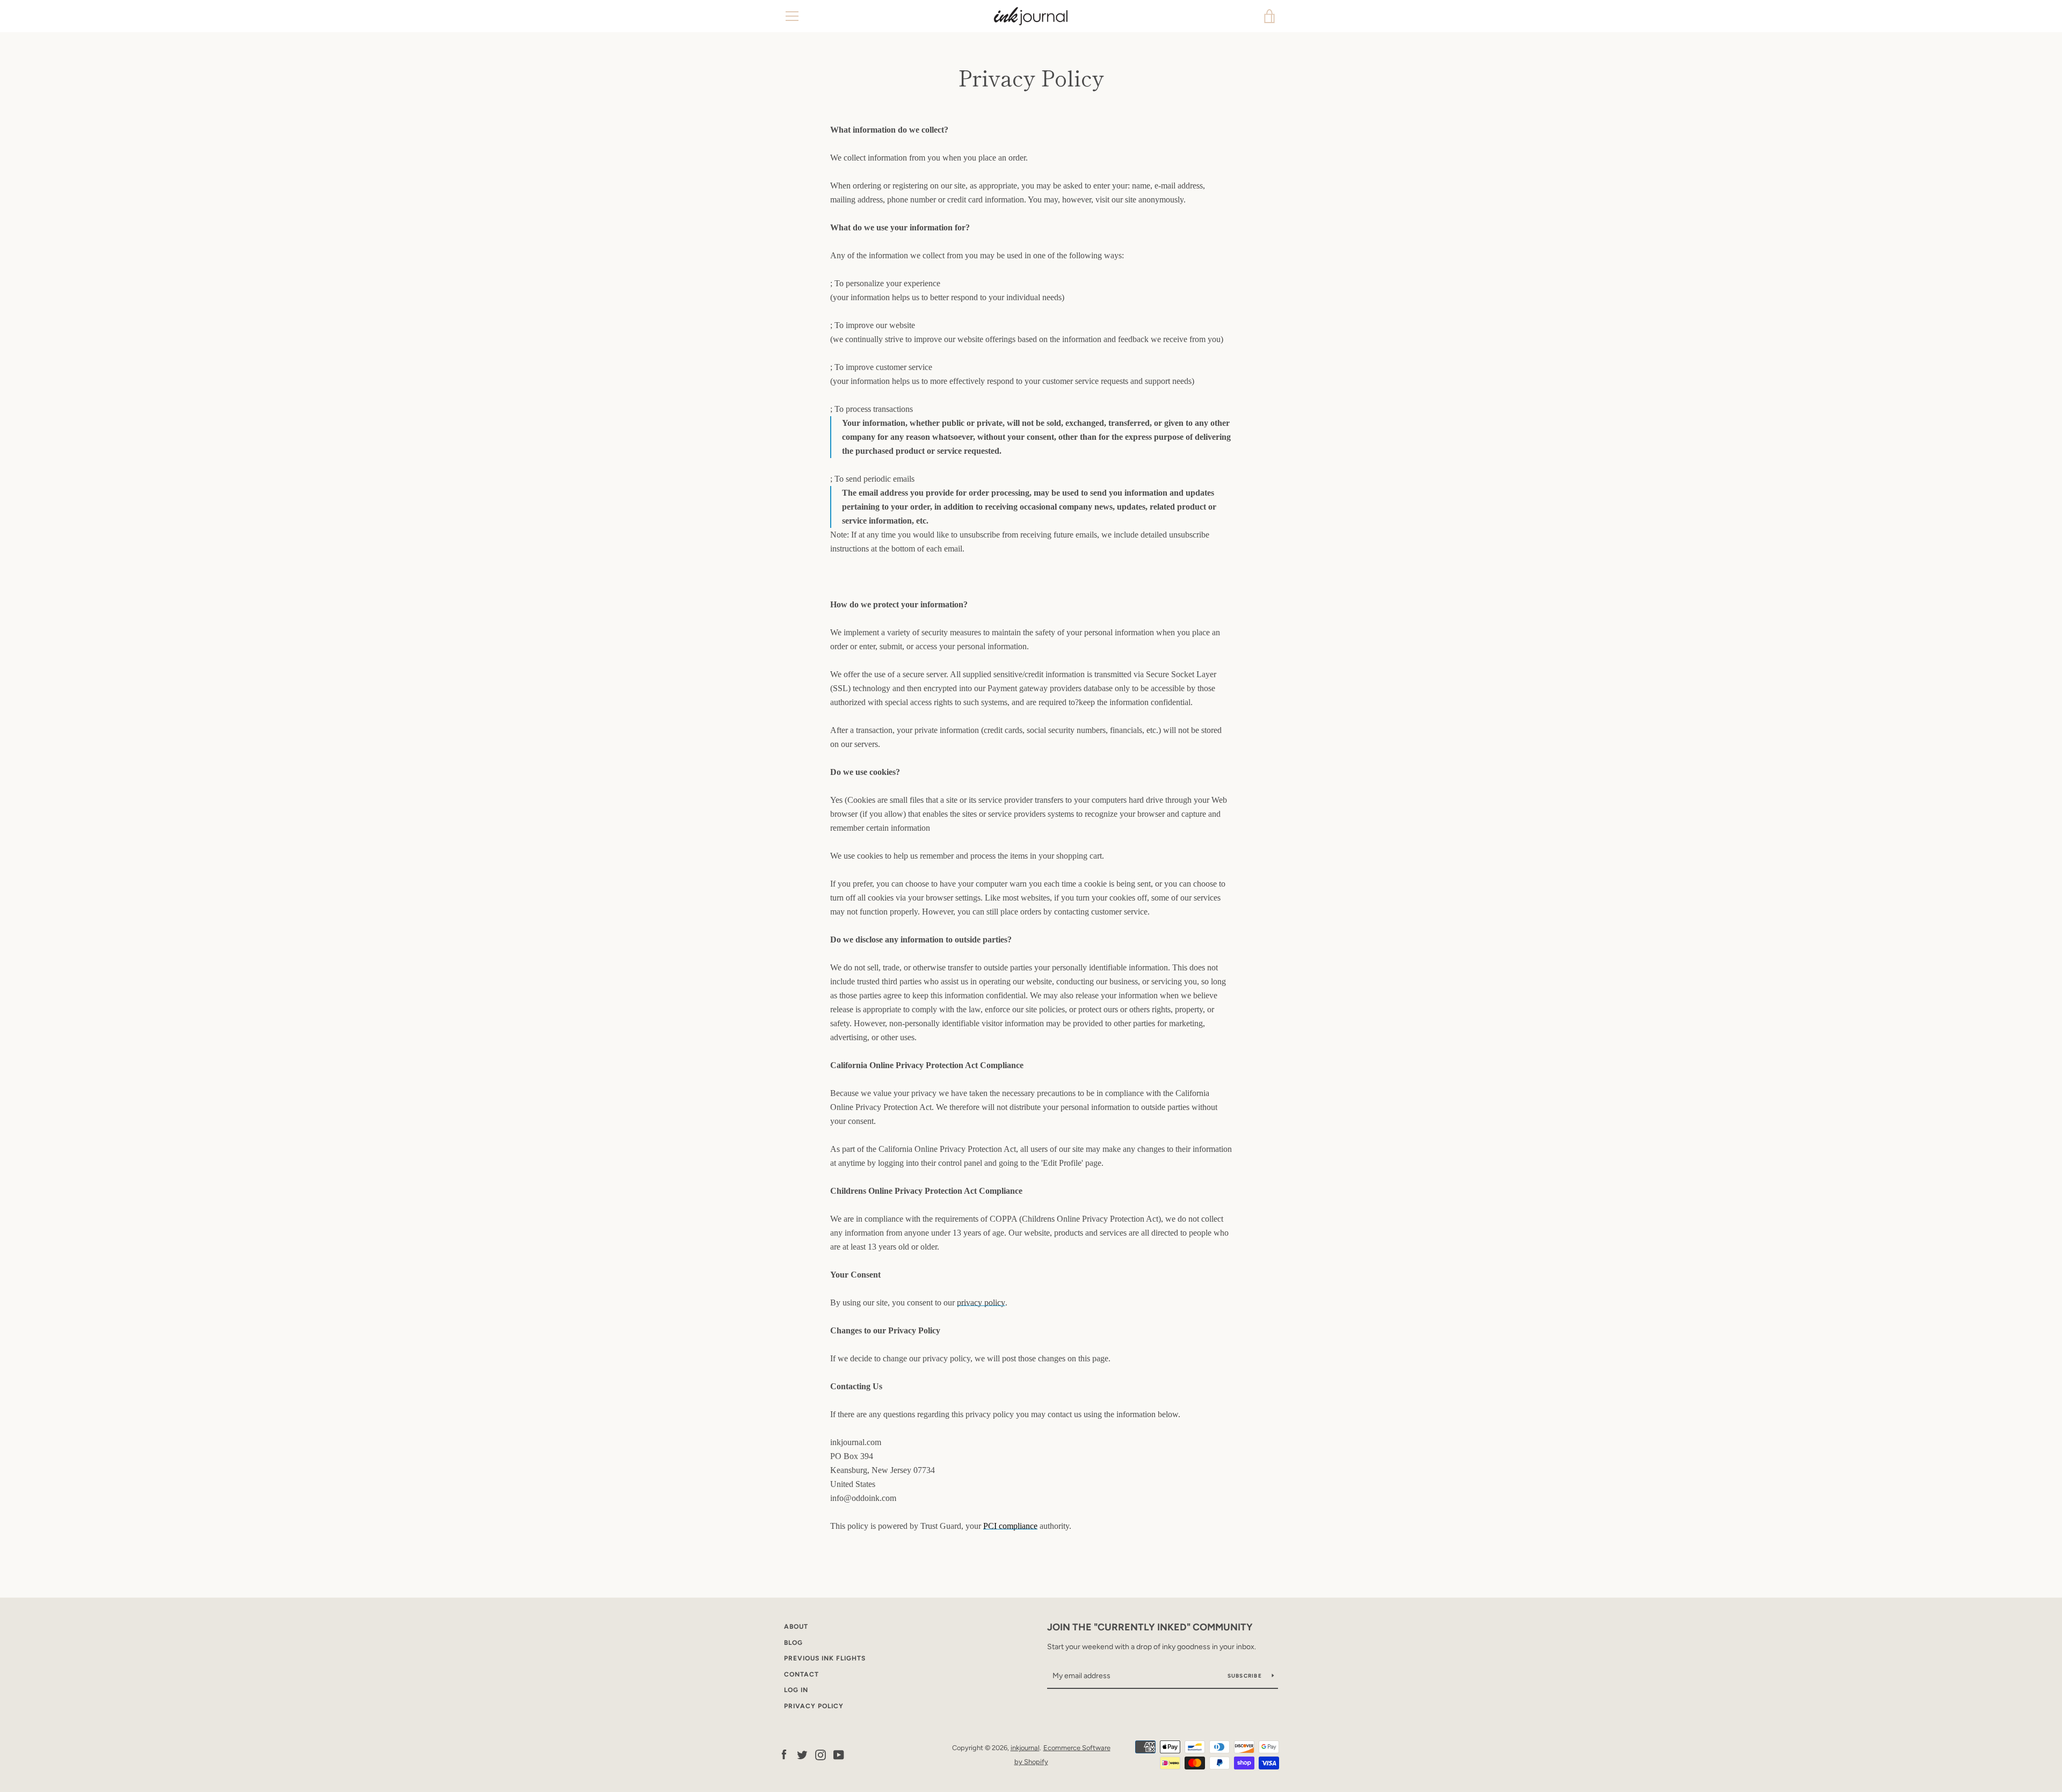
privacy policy (981, 1303)
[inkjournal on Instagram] (821, 1754)
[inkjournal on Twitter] (802, 1754)
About (796, 1627)
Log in (796, 1690)
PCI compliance (1010, 1526)
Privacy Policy (814, 1706)
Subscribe (1246, 1676)
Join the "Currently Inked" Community (1150, 1627)
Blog (793, 1643)
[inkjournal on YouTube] (839, 1754)
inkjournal (1025, 1748)
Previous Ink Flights (825, 1658)
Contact (801, 1674)
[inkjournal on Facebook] (784, 1754)
